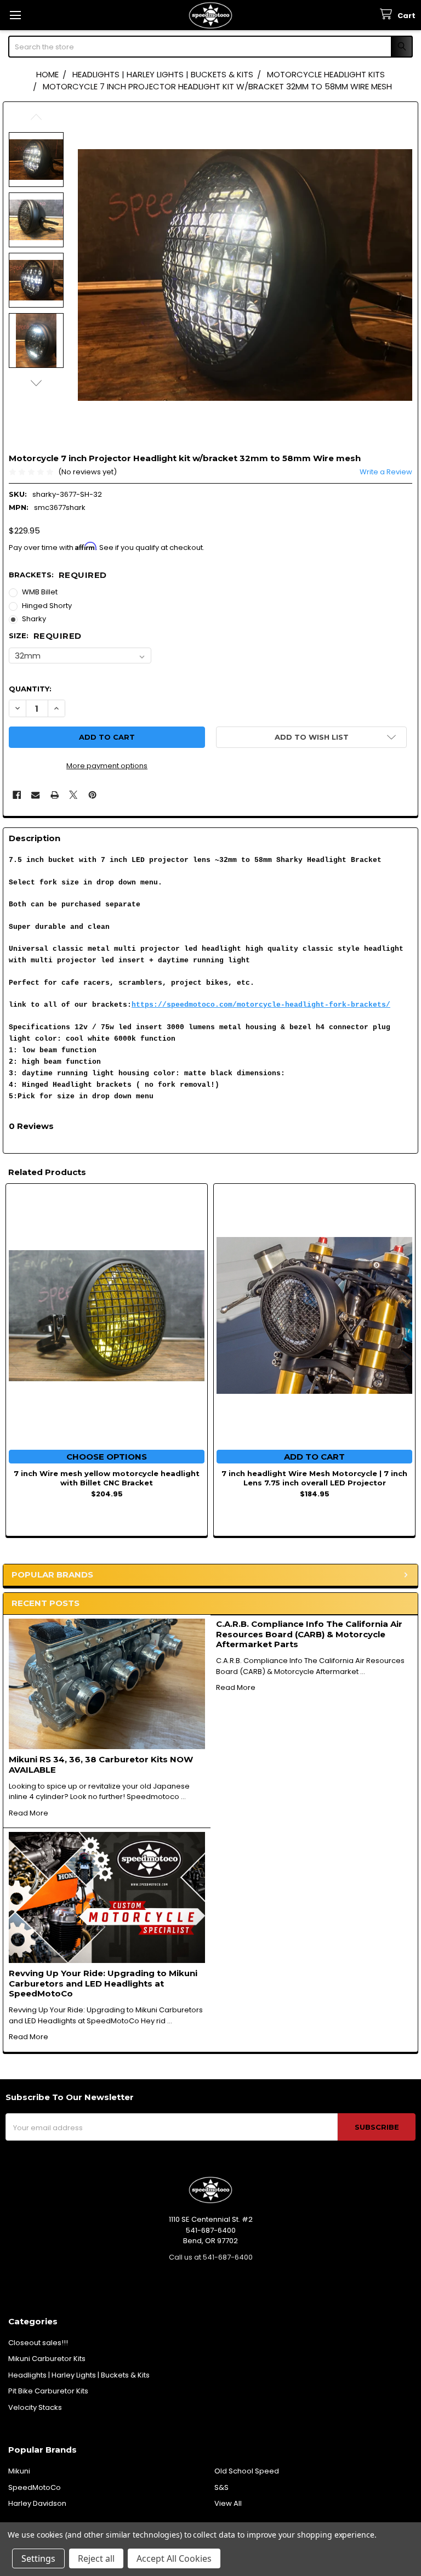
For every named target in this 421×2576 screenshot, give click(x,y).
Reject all (96, 2558)
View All (228, 2503)
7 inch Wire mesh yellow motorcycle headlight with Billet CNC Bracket (107, 1478)
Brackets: (58, 575)
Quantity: (30, 689)
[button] (311, 737)
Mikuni (19, 2471)
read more (29, 1813)
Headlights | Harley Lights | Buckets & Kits (79, 2375)
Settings (38, 2558)
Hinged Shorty (47, 606)
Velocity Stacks (35, 2407)
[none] (245, 275)
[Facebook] (17, 795)
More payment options (107, 766)
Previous (36, 117)
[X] (73, 795)
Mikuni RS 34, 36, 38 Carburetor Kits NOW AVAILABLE (101, 1764)
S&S (221, 2487)
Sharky (34, 619)
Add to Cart (314, 1457)
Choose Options (107, 1457)
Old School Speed (247, 2471)
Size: (45, 636)
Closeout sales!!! (38, 2343)
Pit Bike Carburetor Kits (48, 2391)
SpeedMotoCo (35, 2487)
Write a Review (386, 472)
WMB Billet (40, 592)
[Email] (35, 795)
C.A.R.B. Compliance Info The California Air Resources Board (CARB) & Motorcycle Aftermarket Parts (309, 1634)
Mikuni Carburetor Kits (47, 2359)
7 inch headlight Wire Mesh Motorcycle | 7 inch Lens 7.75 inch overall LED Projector (314, 1478)
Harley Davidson (37, 2503)
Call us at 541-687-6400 (211, 2257)
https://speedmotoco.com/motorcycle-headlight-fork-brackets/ (261, 1005)
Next (36, 383)
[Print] (55, 795)
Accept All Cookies (174, 2558)
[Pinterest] (92, 795)
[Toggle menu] (15, 15)
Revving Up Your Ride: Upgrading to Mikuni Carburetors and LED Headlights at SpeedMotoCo (103, 1984)
